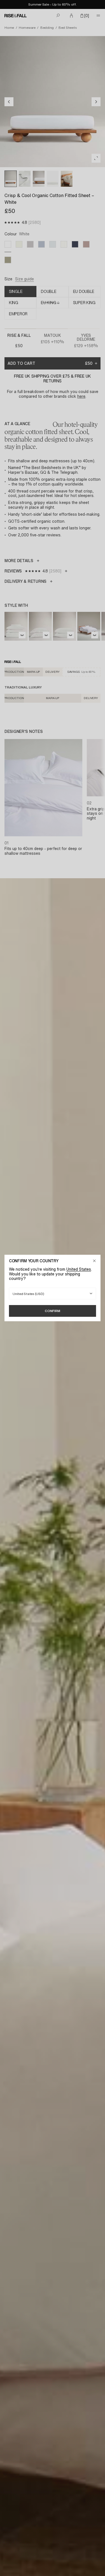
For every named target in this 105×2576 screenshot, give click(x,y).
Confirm (53, 1311)
